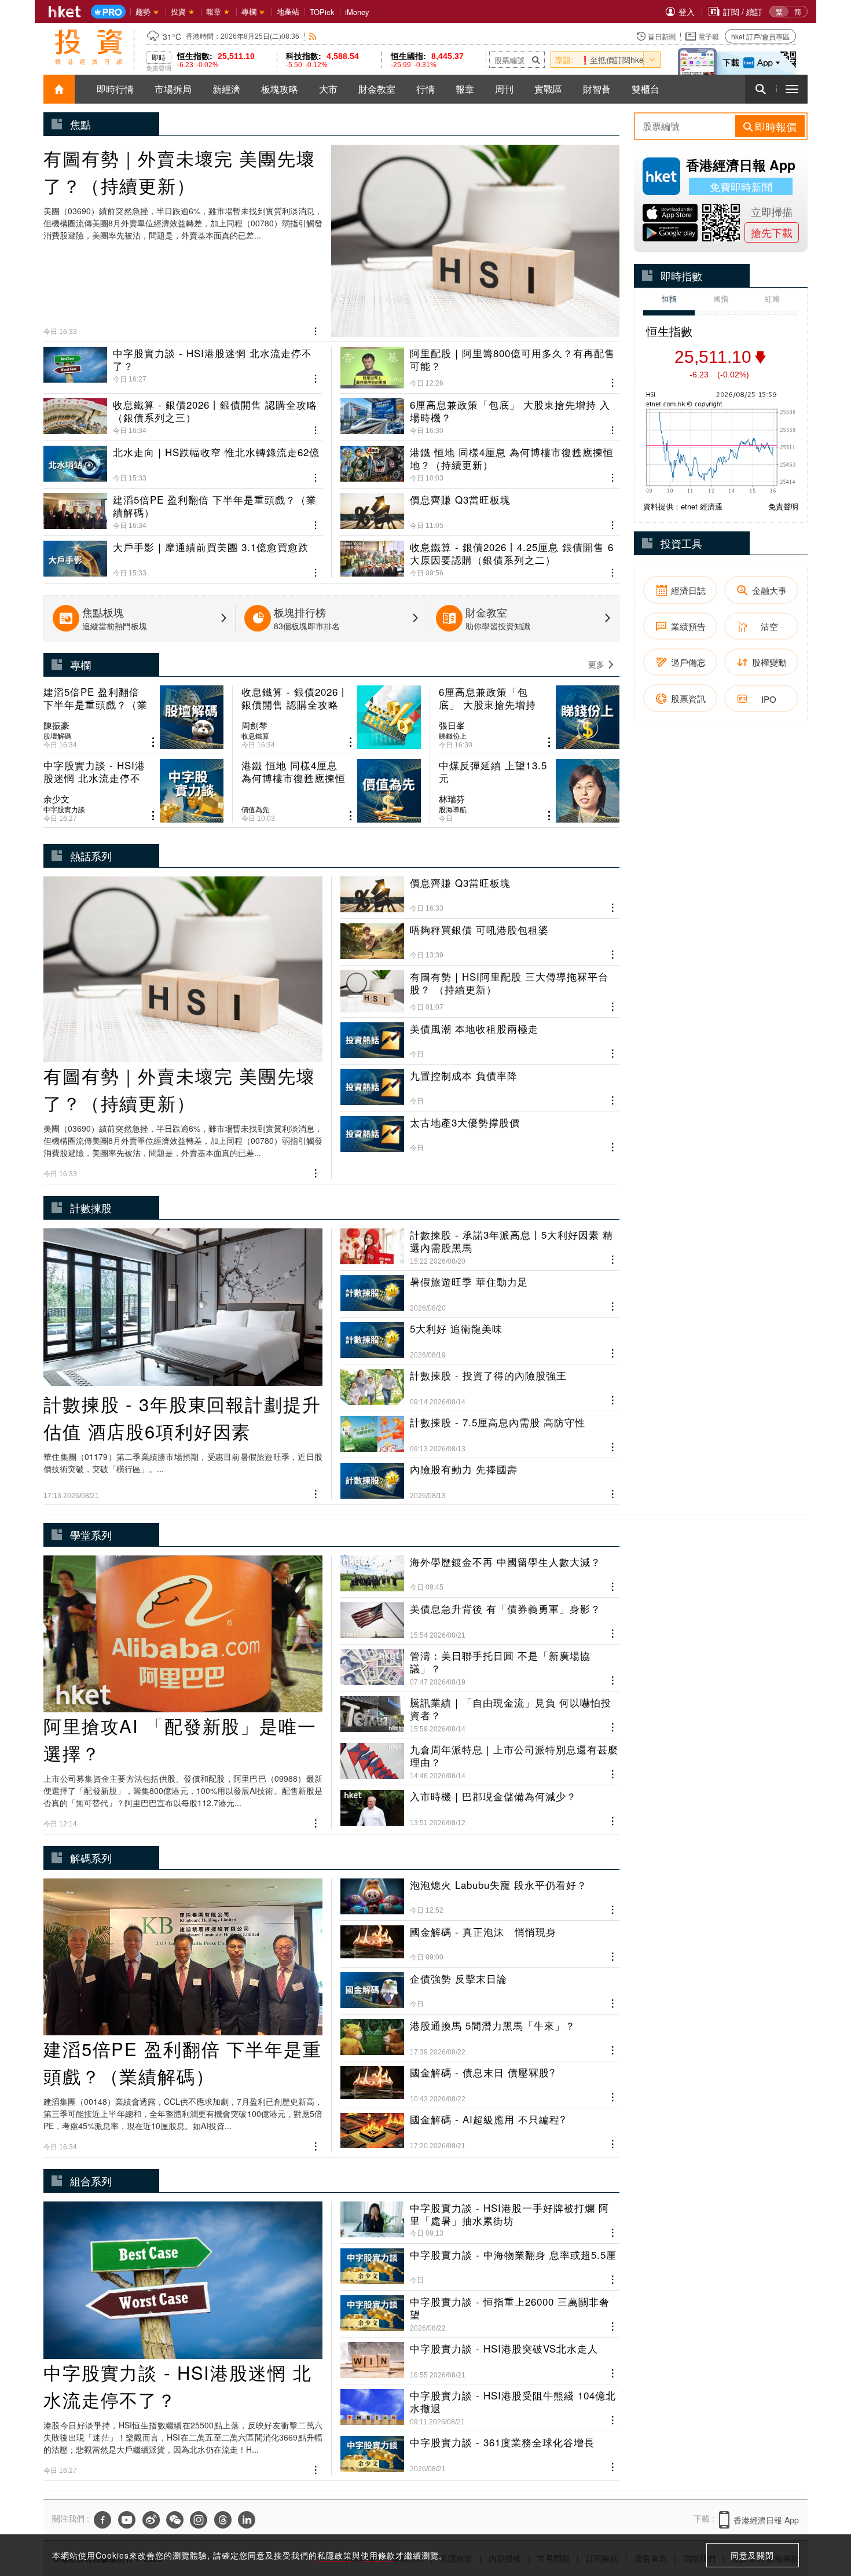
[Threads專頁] (223, 2520)
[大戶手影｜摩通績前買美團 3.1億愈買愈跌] (183, 555)
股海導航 (453, 809)
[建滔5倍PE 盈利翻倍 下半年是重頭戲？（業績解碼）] (183, 507)
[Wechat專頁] (175, 2520)
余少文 (56, 799)
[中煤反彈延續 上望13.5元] (529, 791)
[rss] (313, 36)
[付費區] (108, 12)
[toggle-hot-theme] (652, 60)
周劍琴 (254, 725)
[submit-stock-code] (536, 60)
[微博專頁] (151, 2520)
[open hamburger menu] (792, 89)
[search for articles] (761, 89)
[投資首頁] (59, 89)
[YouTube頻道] (127, 2520)
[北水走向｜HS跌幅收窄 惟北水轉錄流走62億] (183, 460)
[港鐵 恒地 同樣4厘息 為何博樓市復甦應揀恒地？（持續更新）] (480, 460)
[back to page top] (819, 2512)
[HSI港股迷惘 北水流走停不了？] (183, 368)
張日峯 (452, 725)
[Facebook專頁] (102, 2520)
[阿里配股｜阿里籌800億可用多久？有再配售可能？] (480, 368)
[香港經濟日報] (65, 12)
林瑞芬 (452, 799)
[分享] (316, 330)
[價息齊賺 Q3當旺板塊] (480, 507)
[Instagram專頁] (199, 2520)
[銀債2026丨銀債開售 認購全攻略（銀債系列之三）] (183, 412)
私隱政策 (335, 2555)
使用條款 (378, 2555)
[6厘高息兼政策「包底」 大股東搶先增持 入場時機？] (480, 412)
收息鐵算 (255, 736)
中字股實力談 (64, 809)
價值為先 (255, 809)
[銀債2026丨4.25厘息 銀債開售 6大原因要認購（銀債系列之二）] (480, 555)
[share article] (153, 742)
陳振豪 (56, 725)
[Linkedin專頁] (247, 2520)
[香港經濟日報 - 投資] (89, 47)
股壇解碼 (57, 736)
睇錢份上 (453, 736)
